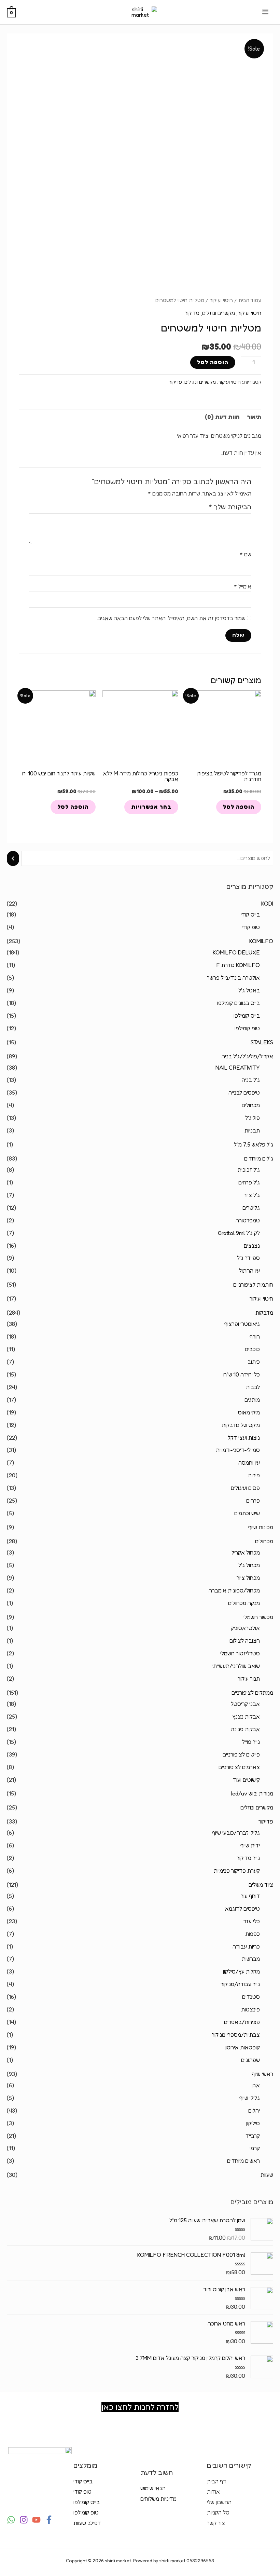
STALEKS (262, 1042)
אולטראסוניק (245, 1628)
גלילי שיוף (250, 2098)
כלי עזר (252, 1921)
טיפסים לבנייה (244, 1093)
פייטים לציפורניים (241, 1754)
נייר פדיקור (248, 1858)
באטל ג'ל (249, 990)
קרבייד (253, 2136)
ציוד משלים (261, 1885)
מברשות (251, 1959)
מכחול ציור (248, 1578)
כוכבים (252, 1349)
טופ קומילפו (247, 1028)
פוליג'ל (253, 1118)
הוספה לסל (213, 362)
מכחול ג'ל (249, 1565)
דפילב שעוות (87, 2523)
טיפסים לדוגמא (242, 1909)
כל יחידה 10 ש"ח (242, 1374)
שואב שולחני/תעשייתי (236, 1666)
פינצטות (250, 2009)
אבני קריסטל (245, 1704)
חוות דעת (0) (222, 417)
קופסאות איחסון (242, 2047)
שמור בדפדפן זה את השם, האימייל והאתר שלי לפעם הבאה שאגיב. (171, 618)
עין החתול (249, 1271)
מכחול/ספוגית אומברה (234, 1590)
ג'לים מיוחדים (259, 1158)
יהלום (254, 2111)
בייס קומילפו (247, 1016)
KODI (267, 904)
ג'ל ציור (252, 1195)
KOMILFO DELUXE (236, 952)
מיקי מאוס (249, 1412)
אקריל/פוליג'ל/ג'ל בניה (247, 1056)
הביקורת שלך (230, 507)
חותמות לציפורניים (253, 1285)
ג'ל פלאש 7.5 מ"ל (254, 1144)
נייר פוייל (251, 1742)
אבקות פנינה (245, 1729)
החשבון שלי (219, 2502)
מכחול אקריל (246, 1553)
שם (246, 554)
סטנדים (251, 1997)
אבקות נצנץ (246, 1717)
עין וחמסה (249, 1463)
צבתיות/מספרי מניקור (236, 2035)
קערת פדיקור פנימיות (237, 1871)
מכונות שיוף (261, 1527)
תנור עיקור (249, 1679)
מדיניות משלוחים (158, 2499)
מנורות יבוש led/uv (252, 1793)
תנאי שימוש (153, 2488)
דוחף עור (250, 1896)
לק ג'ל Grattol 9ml (239, 1233)
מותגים (252, 1400)
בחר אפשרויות (151, 807)
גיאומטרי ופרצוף (242, 1324)
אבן (256, 2085)
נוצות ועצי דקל (244, 1438)
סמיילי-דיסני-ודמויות (238, 1450)
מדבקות (264, 1313)
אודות (213, 2492)
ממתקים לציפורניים (252, 1693)
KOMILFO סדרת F (238, 965)
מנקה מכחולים (244, 1603)
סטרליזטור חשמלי (240, 1653)
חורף (255, 1337)
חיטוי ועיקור (261, 1299)
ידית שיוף (250, 1845)
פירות (254, 1475)
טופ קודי (251, 927)
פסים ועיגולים (245, 1488)
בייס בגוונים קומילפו (239, 1003)
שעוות (267, 2175)
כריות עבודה (246, 1947)
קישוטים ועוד (246, 1780)
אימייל (243, 586)
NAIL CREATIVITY (238, 1068)
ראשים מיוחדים (243, 2161)
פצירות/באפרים (242, 2022)
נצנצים (252, 1246)
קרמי (255, 2148)
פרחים (253, 1501)
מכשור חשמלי (258, 1617)
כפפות (253, 1934)
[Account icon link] (11, 45)
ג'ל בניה (251, 1080)
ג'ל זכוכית (249, 1170)
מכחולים (251, 1105)
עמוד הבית (250, 300)
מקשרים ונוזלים (257, 1807)
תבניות (252, 1130)
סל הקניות (218, 2512)
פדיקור (266, 1821)
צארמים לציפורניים (239, 1767)
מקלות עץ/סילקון (241, 1971)
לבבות (253, 1387)
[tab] (254, 417)
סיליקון (253, 2123)
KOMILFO (261, 941)
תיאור (254, 417)
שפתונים (250, 2060)
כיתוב (254, 1362)
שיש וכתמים (247, 1513)
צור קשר (216, 2523)
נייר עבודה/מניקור (240, 1984)
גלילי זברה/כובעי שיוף (236, 1833)
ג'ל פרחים (249, 1182)
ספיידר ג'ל (248, 1258)
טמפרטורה (248, 1220)
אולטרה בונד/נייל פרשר (233, 978)
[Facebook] (49, 2520)
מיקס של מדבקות (241, 1425)
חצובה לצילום (245, 1641)
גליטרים (251, 1208)
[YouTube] (36, 2520)
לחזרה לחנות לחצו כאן (140, 2407)
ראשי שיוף (262, 2074)
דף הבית (217, 2481)
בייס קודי (250, 914)
